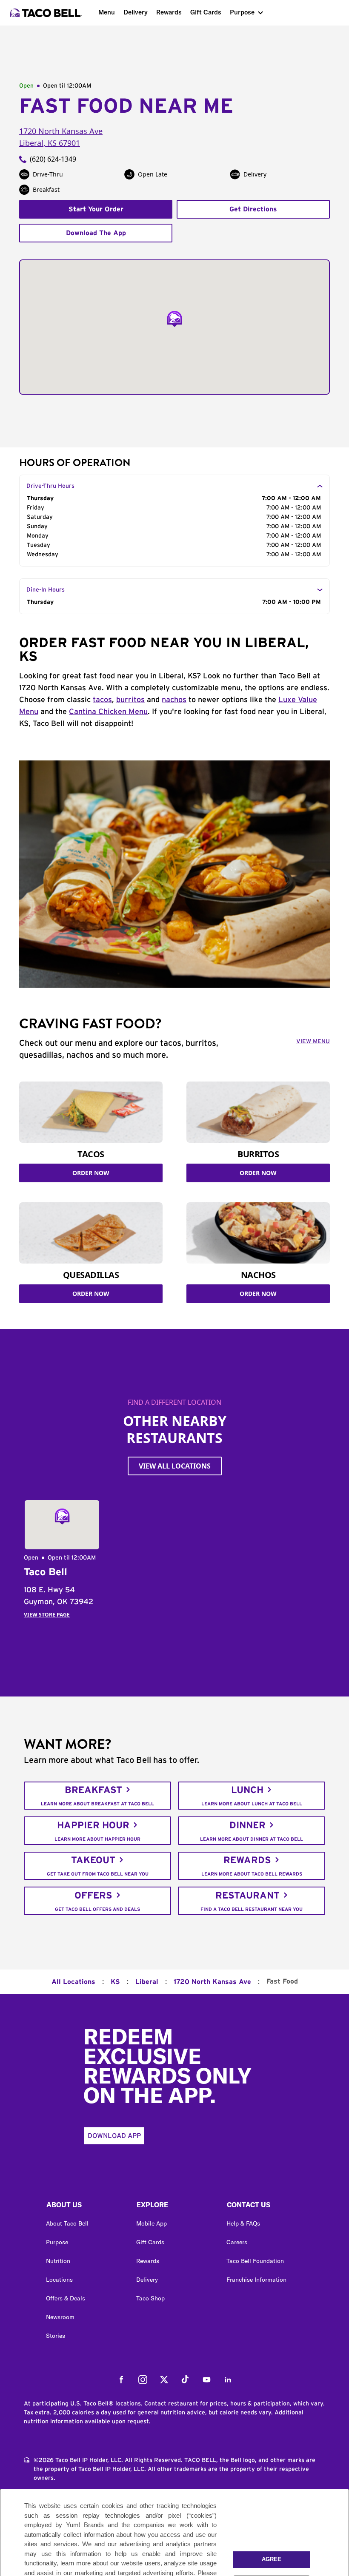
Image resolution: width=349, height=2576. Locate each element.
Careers (237, 2242)
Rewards (169, 12)
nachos (174, 700)
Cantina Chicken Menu (108, 712)
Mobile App (152, 2223)
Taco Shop (150, 2298)
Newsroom (60, 2317)
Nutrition (58, 2261)
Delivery (136, 12)
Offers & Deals (66, 2298)
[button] (84, 2207)
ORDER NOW (91, 1173)
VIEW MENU (313, 1042)
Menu (107, 12)
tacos (102, 700)
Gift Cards (206, 12)
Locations (59, 2280)
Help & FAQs (243, 2223)
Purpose (242, 12)
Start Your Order (96, 209)
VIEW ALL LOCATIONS (175, 1466)
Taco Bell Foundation (255, 2261)
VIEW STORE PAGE (47, 1615)
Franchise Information (256, 2280)
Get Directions (253, 209)
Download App (114, 2136)
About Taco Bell (67, 2223)
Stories (56, 2336)
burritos (130, 700)
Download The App (96, 233)
